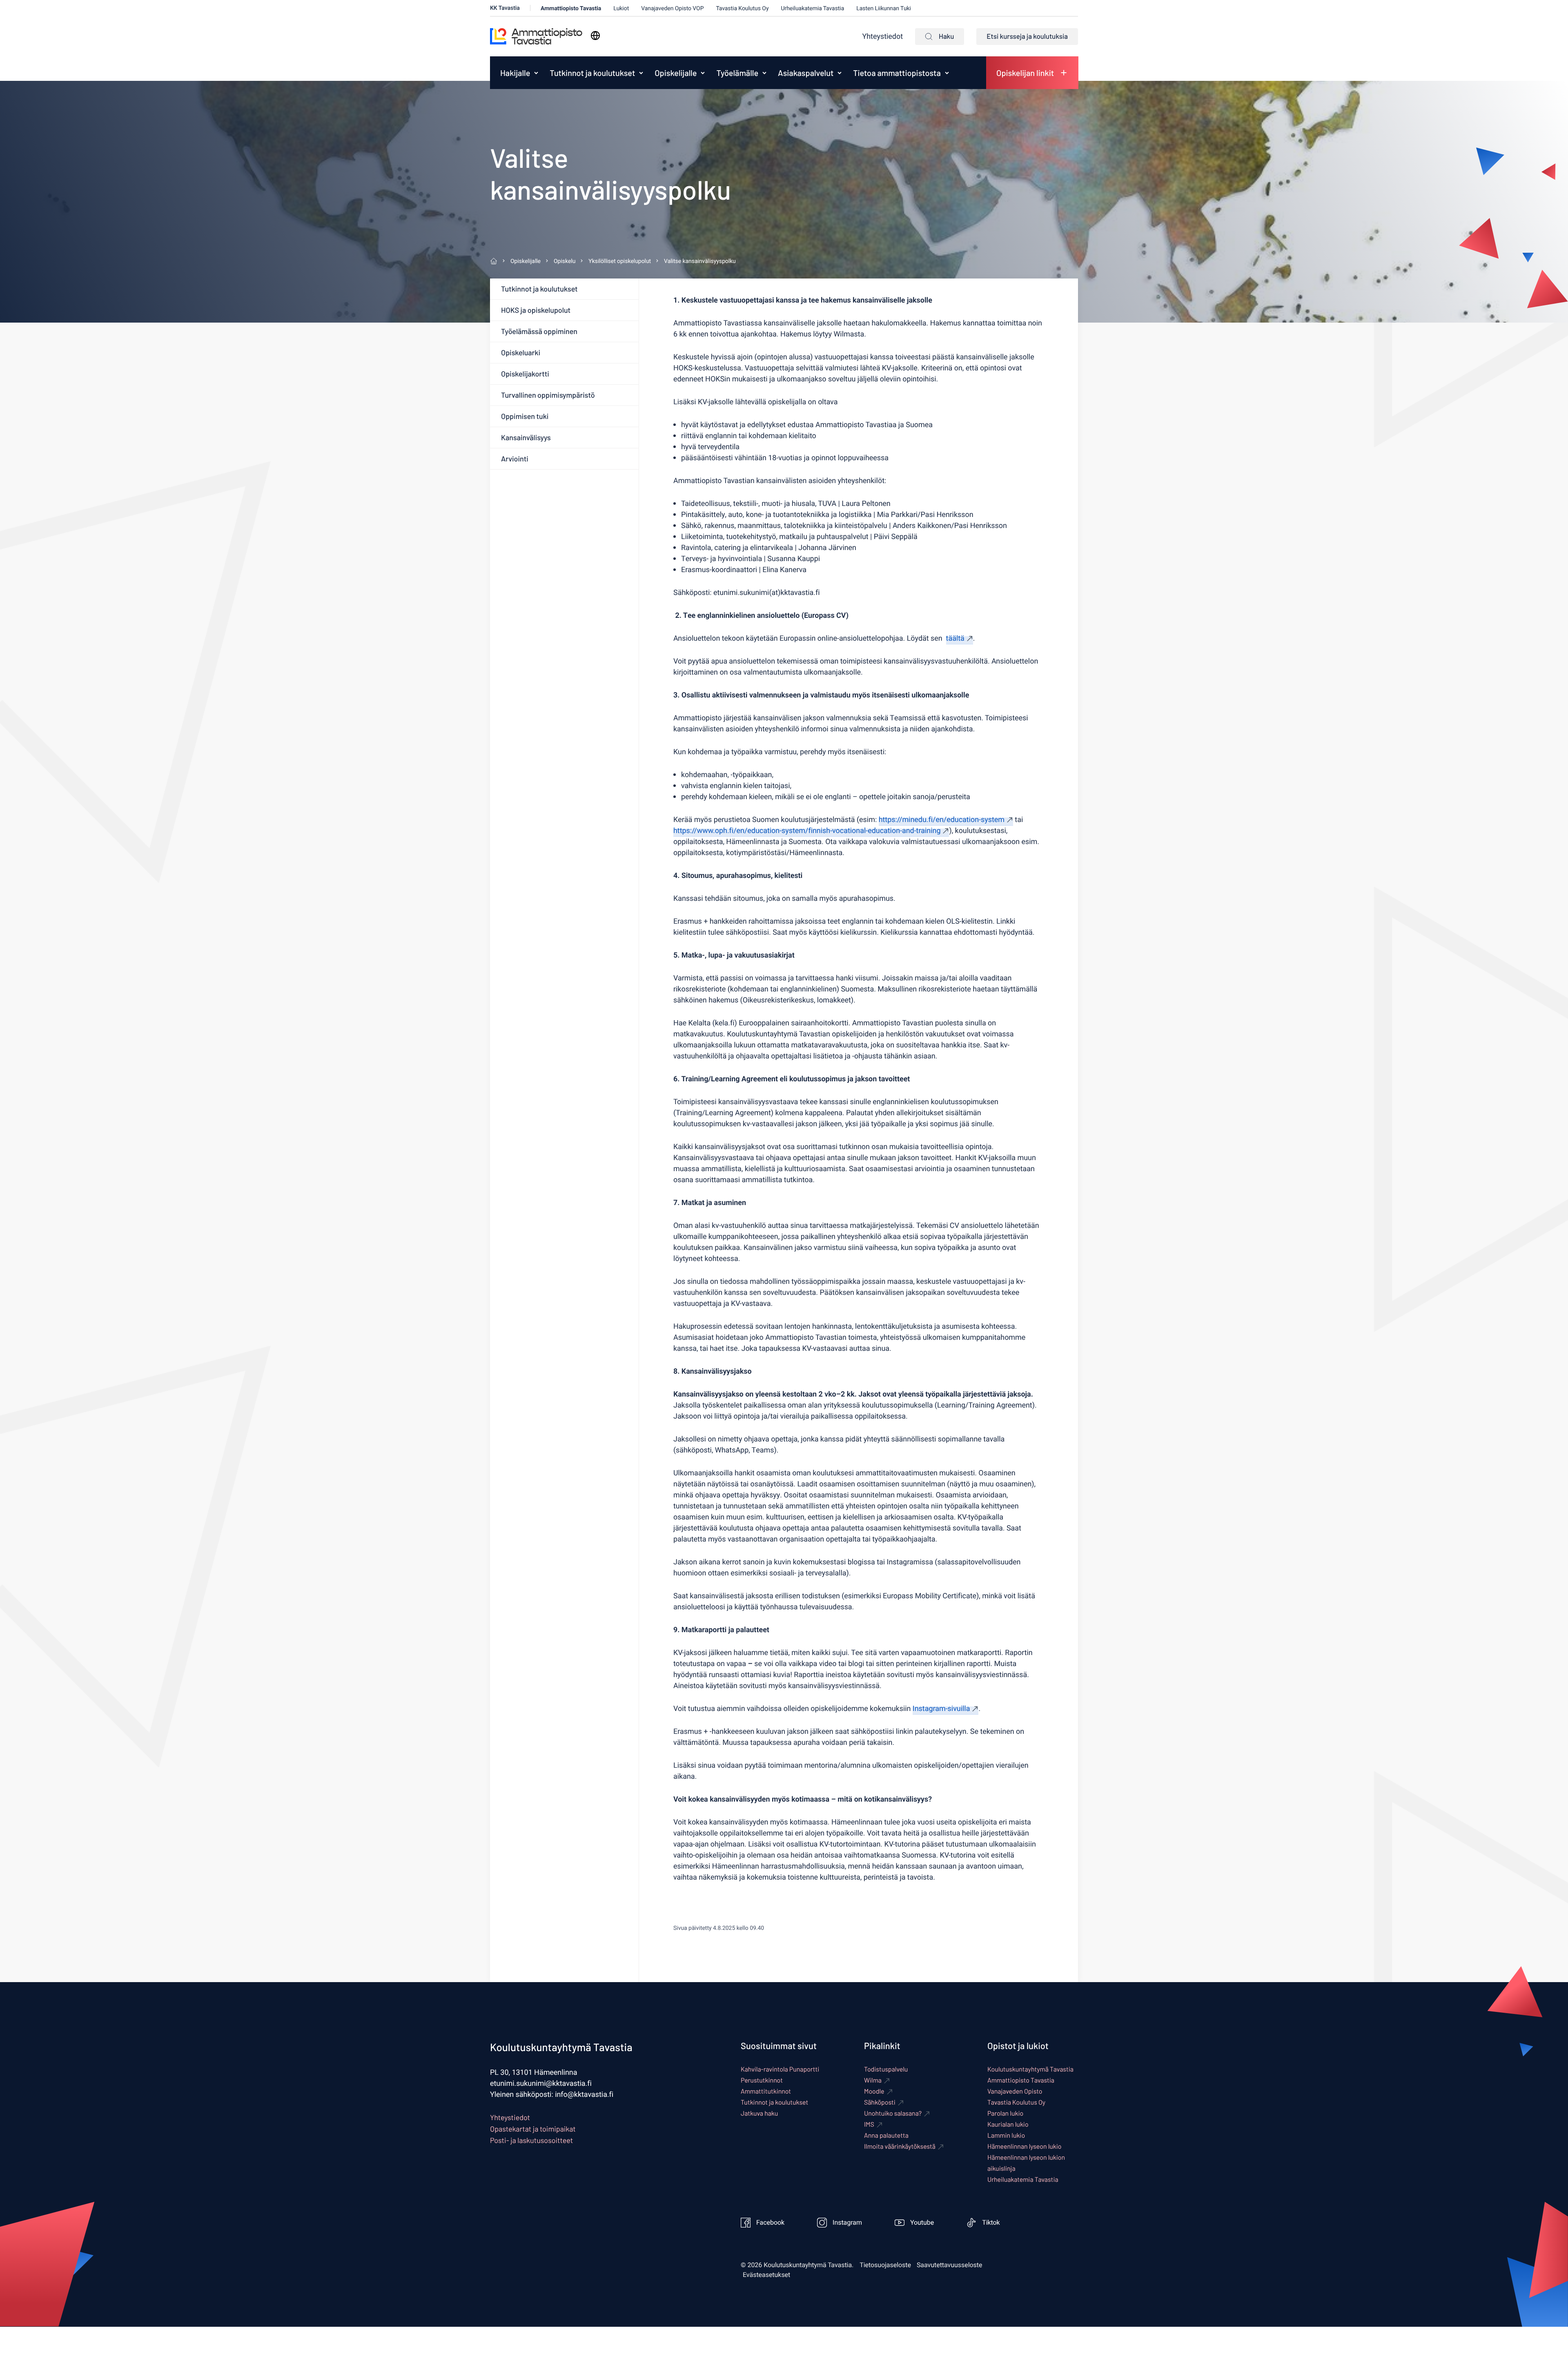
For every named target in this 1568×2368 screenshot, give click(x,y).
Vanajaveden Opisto (1015, 2091)
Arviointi (515, 459)
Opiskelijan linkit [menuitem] (1025, 73)
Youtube (922, 2223)
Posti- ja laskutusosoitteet (531, 2140)
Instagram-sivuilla (941, 1709)
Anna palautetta (886, 2135)
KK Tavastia (505, 8)
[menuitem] (513, 73)
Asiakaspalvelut (806, 73)
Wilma (873, 2080)
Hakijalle (515, 73)
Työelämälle (737, 73)
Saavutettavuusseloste (950, 2265)
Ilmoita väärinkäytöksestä (900, 2146)
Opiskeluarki (521, 352)
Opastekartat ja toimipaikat (533, 2129)
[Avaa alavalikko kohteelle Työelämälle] (764, 73)
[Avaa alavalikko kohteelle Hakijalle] (536, 73)
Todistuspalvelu (886, 2069)
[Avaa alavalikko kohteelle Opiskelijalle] (703, 73)
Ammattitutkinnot (766, 2091)
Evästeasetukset (766, 2275)
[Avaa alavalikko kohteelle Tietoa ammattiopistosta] (947, 73)
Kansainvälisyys (526, 437)
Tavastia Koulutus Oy (742, 8)
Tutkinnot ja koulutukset (592, 73)
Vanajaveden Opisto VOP (672, 8)
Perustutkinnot (762, 2080)
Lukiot (621, 8)
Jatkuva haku (759, 2113)
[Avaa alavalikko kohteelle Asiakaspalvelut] (840, 73)
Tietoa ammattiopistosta (897, 73)
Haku (946, 36)
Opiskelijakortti (525, 374)
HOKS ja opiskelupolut (536, 310)
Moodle (874, 2091)
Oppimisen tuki (525, 416)
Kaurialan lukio (1008, 2124)
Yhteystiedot (883, 37)
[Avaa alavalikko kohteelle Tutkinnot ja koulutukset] (641, 73)
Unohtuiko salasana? (893, 2113)
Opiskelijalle (676, 73)
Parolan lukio (1005, 2113)
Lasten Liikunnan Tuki (884, 8)
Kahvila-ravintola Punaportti (780, 2069)
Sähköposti (880, 2102)
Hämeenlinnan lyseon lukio (1024, 2146)
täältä (955, 638)
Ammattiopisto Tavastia (571, 8)
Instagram (847, 2223)
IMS (869, 2124)
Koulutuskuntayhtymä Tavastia (1030, 2069)
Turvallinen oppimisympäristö (548, 395)
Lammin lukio (1006, 2135)
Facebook (770, 2223)
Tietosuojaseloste (885, 2265)
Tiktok (991, 2223)
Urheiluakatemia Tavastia (812, 8)
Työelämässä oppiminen (539, 331)
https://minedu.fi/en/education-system (942, 820)
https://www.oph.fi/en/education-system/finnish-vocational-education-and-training (807, 831)
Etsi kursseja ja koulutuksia (1027, 36)
